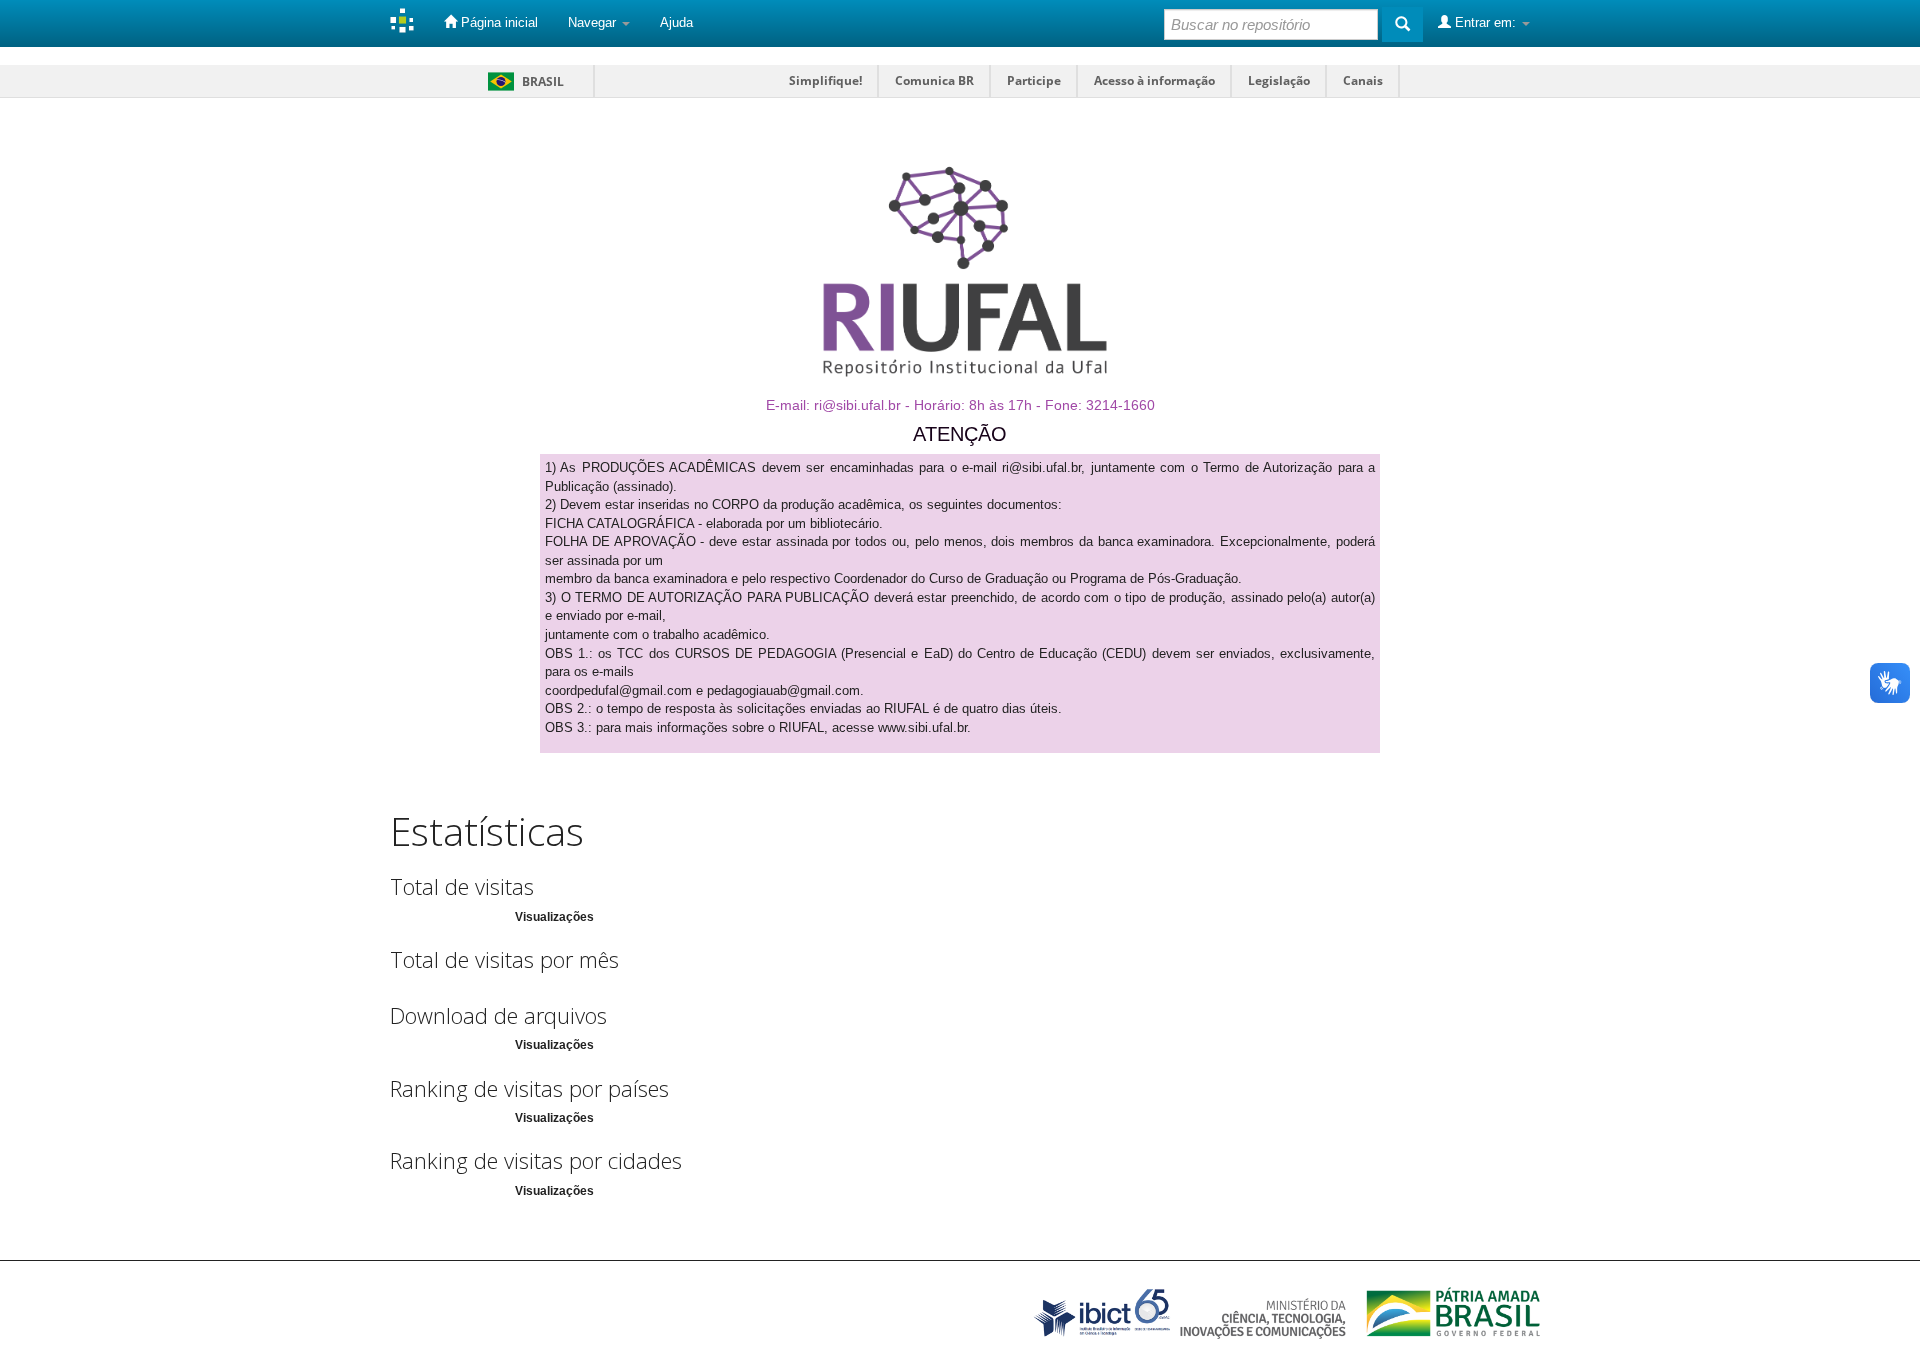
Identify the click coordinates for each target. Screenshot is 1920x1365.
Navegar (594, 22)
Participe (1034, 80)
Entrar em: (1485, 22)
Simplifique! (825, 80)
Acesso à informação (1154, 80)
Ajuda (676, 22)
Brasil (522, 81)
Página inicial (497, 22)
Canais (1363, 80)
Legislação (1279, 80)
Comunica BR (934, 80)
